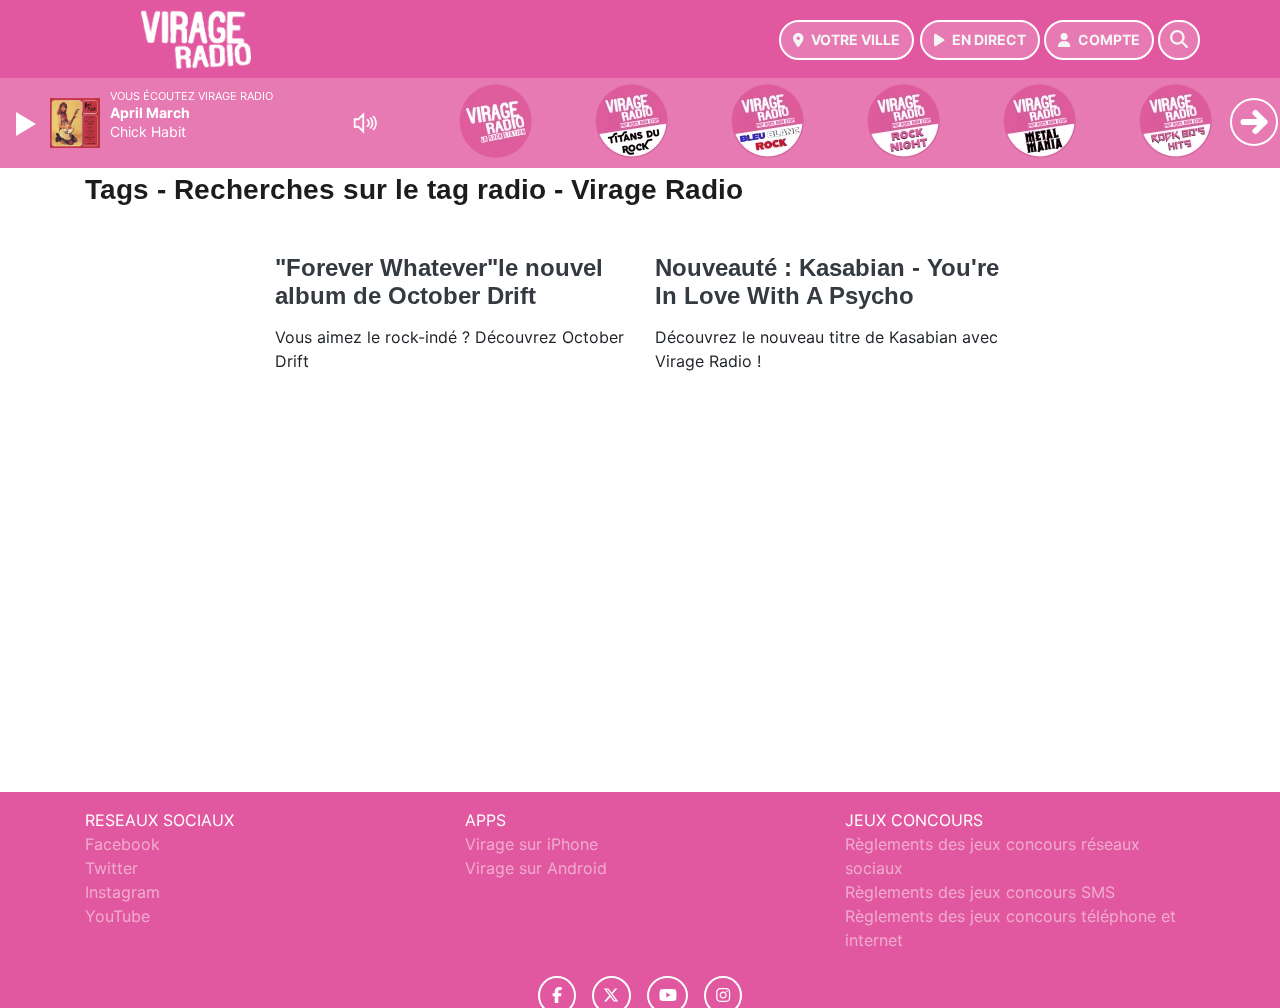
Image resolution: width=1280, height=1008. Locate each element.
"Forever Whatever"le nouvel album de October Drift (439, 281)
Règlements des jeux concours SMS (980, 892)
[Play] (28, 124)
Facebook (122, 844)
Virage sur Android (536, 868)
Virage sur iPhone (531, 844)
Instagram (122, 892)
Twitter (111, 868)
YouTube (117, 916)
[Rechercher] (1179, 40)
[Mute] (365, 123)
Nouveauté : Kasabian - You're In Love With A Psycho (827, 281)
